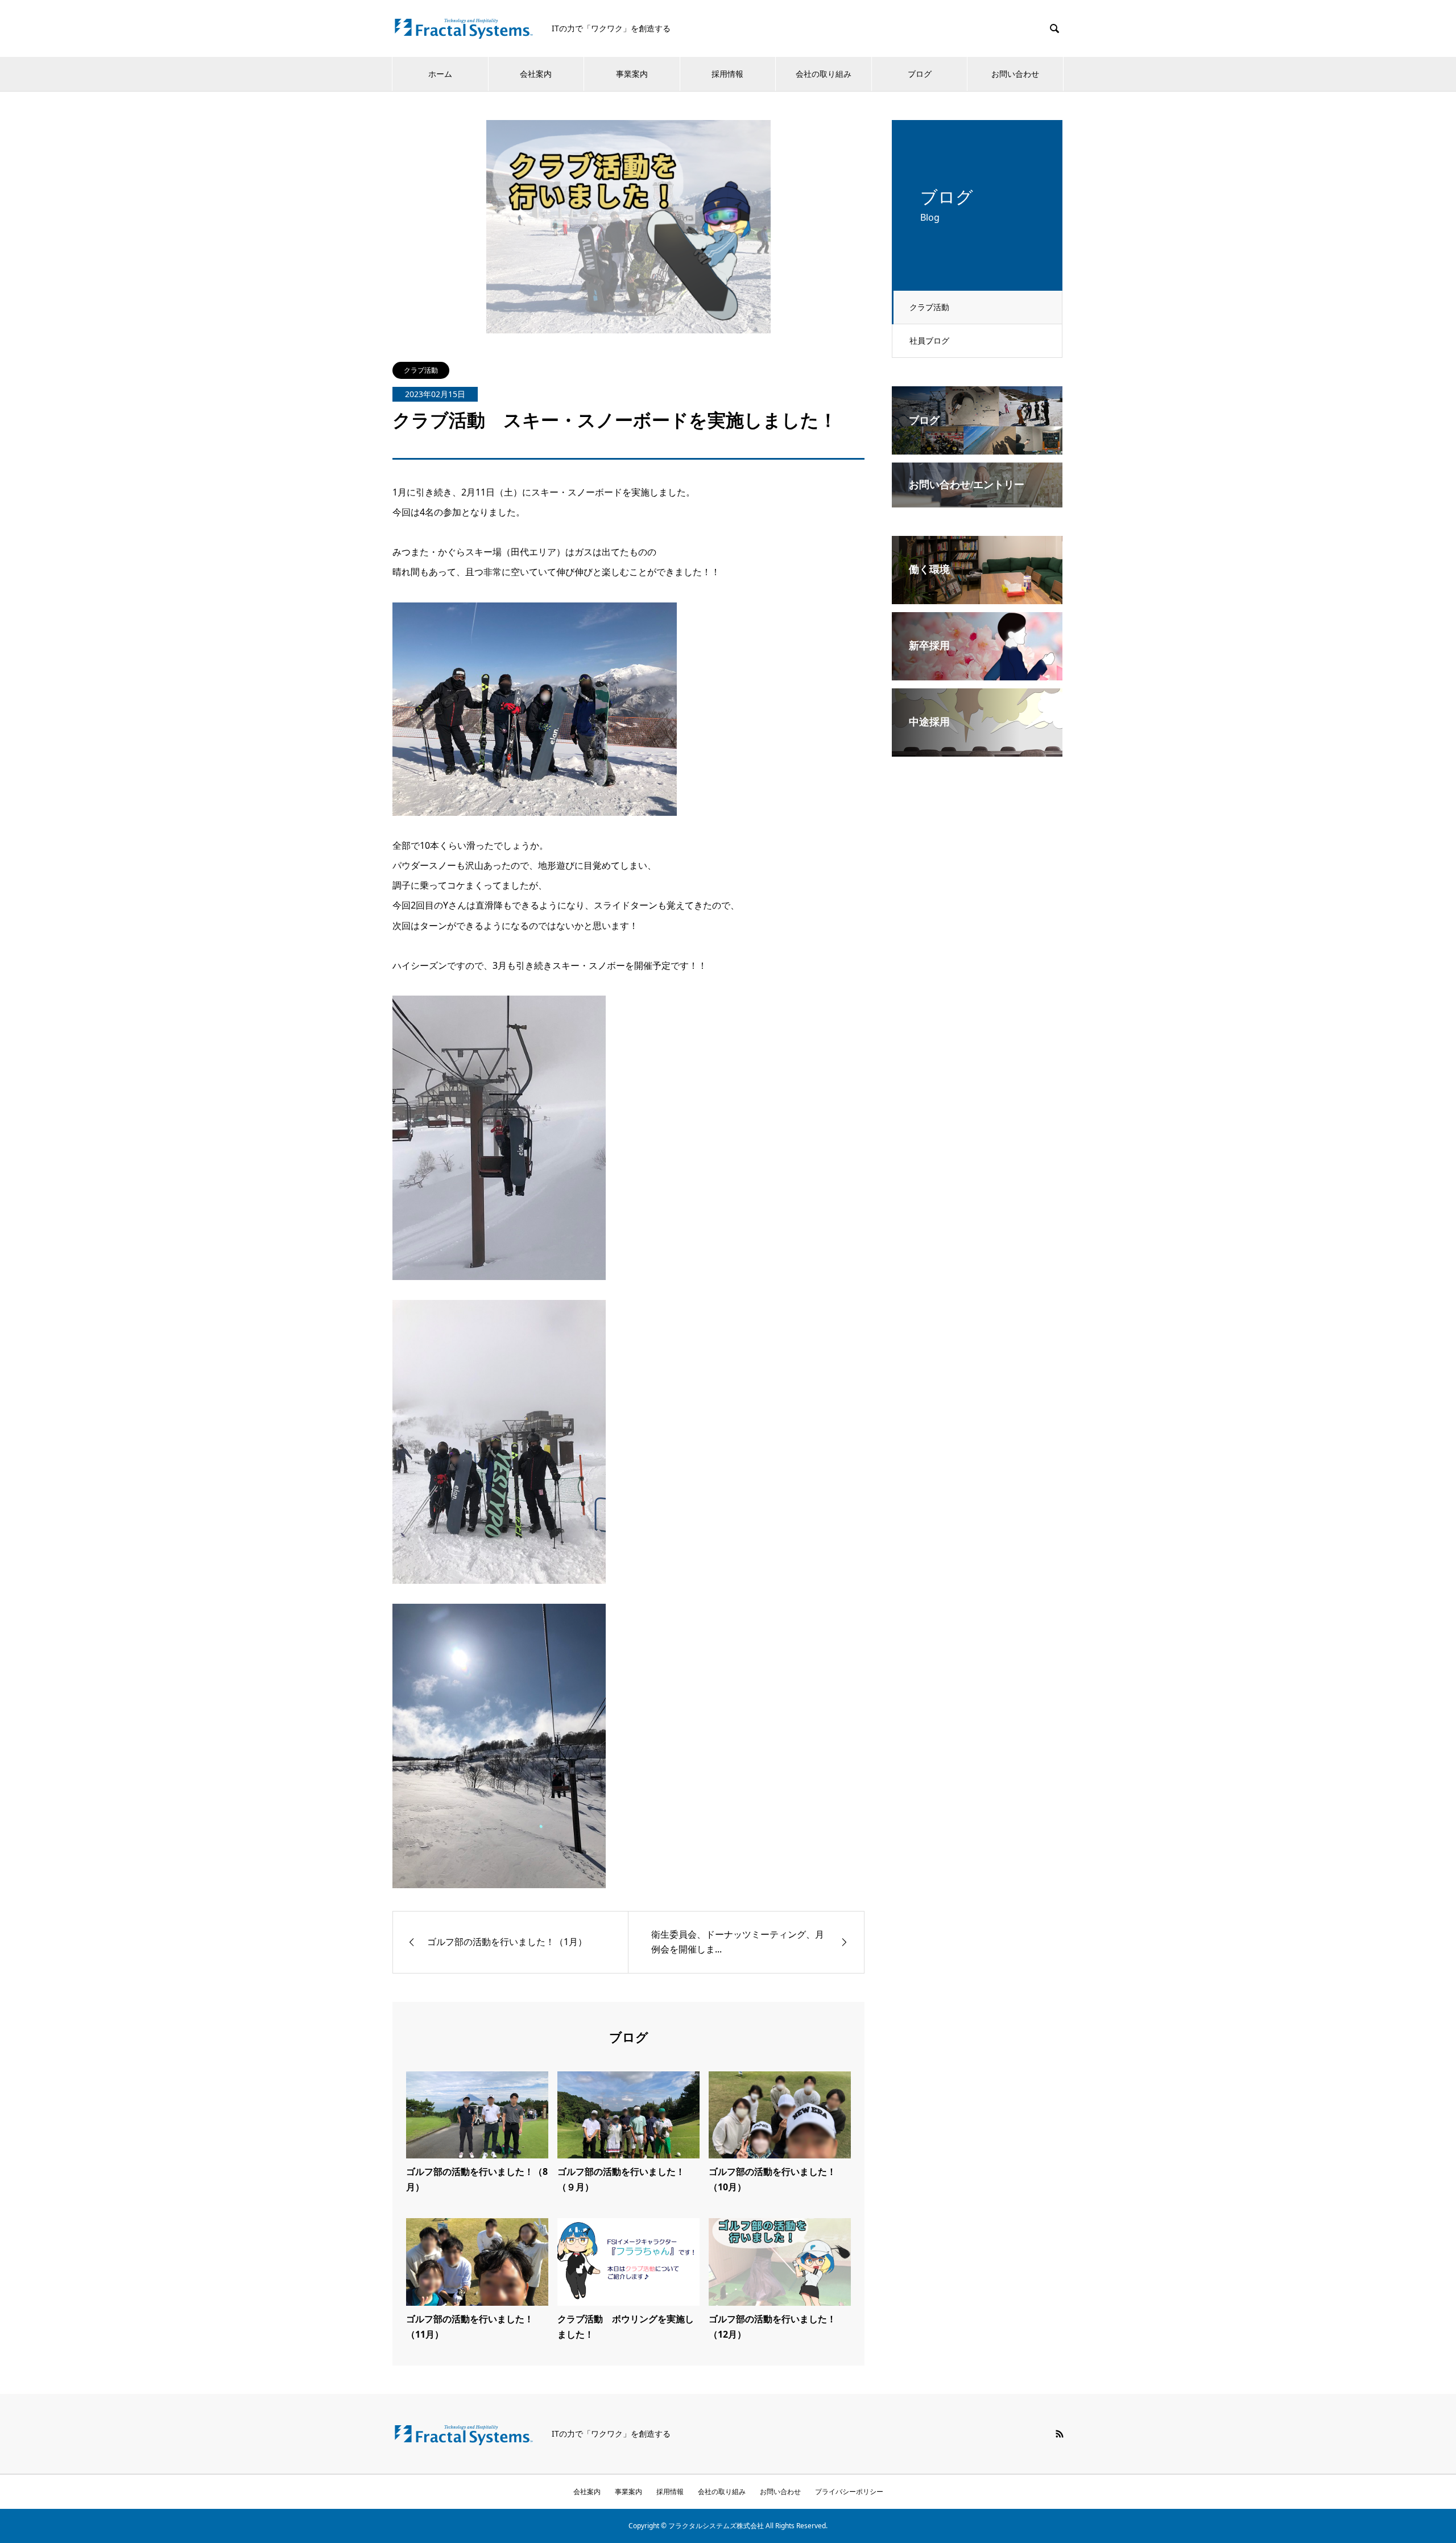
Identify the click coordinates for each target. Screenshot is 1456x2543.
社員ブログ (929, 340)
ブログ (920, 74)
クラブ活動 (929, 307)
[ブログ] (977, 447)
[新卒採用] (977, 672)
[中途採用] (977, 749)
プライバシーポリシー (849, 2492)
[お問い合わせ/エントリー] (977, 499)
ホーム (440, 74)
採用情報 (727, 74)
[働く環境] (977, 596)
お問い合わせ (1015, 74)
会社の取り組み (824, 74)
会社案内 (536, 74)
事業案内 (632, 74)
